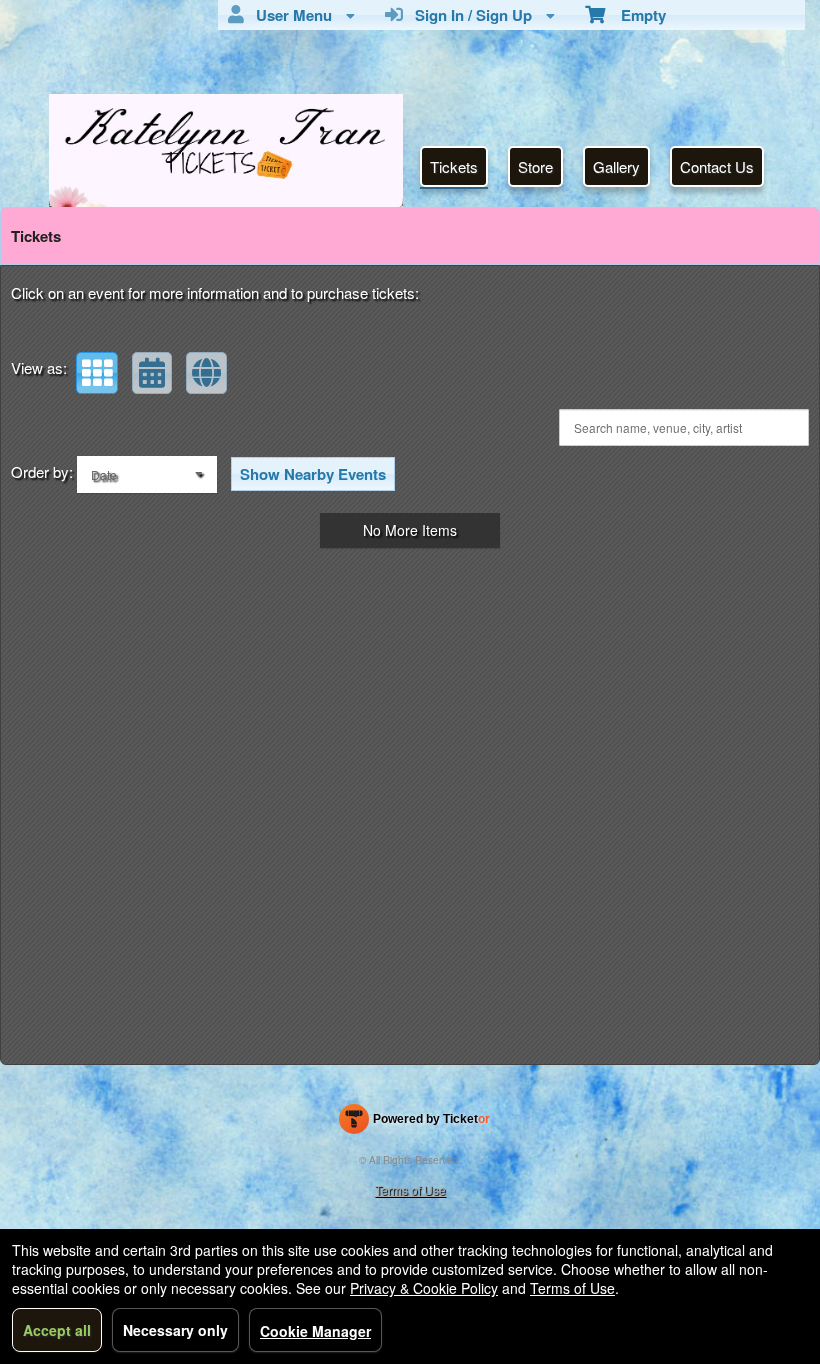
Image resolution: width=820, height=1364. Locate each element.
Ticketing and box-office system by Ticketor (414, 1123)
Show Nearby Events (313, 474)
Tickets (454, 166)
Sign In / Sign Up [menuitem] (469, 15)
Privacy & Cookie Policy (424, 1288)
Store (535, 166)
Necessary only (175, 1330)
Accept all (57, 1330)
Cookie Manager (315, 1331)
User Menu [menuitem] (290, 15)
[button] (97, 373)
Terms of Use (410, 1189)
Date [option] (104, 474)
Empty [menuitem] (635, 15)
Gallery (616, 166)
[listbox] (147, 474)
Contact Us (717, 166)
